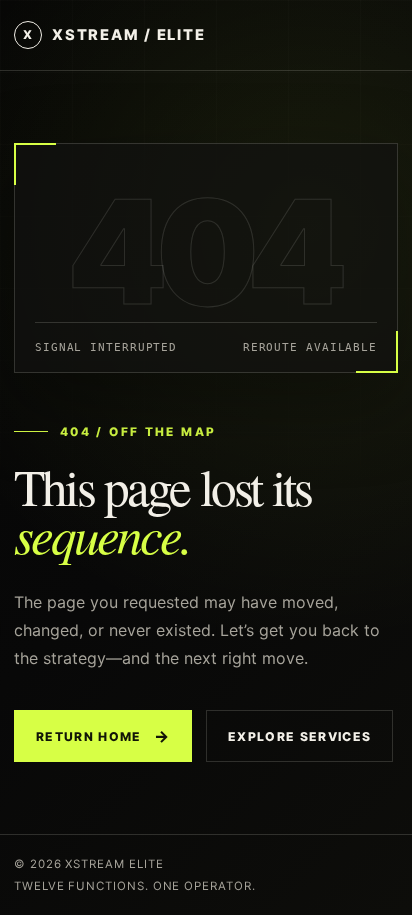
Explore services (299, 736)
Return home (103, 736)
